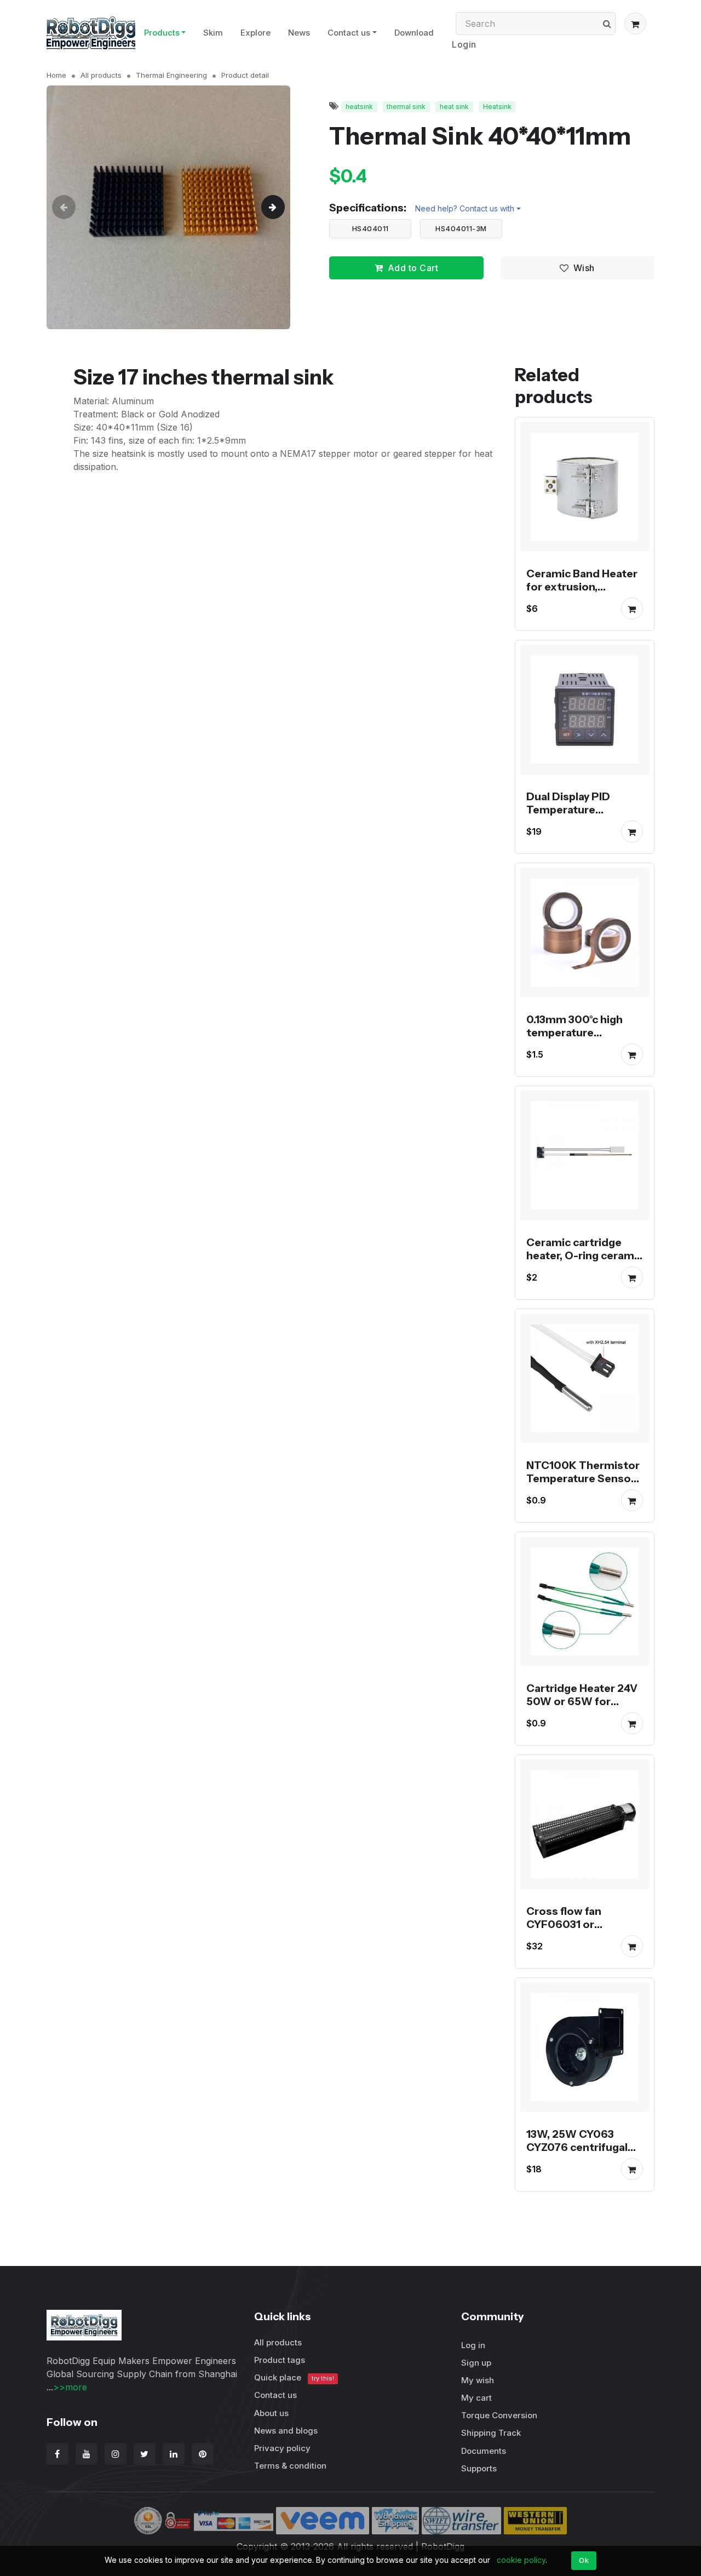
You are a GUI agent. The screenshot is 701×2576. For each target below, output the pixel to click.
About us (271, 2413)
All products (101, 75)
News (299, 33)
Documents (484, 2451)
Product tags (280, 2360)
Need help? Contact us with (465, 208)
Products (162, 33)
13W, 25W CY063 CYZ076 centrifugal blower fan (577, 2147)
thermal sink (406, 107)
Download (414, 33)
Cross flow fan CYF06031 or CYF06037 (564, 1924)
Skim (213, 33)
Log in (473, 2345)
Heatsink (497, 107)
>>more (70, 2387)
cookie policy (521, 2560)
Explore (255, 33)
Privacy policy (282, 2448)
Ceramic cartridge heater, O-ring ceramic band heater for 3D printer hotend (585, 1262)
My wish (478, 2380)
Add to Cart (413, 268)
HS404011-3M (461, 228)
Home (56, 75)
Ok (584, 2560)
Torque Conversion (499, 2415)
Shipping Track (491, 2433)
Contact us (349, 33)
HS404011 (370, 228)
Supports (479, 2468)
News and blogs (286, 2431)
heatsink (359, 107)
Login (464, 44)
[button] (635, 24)
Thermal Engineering (171, 75)
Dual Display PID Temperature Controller (568, 810)
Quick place (294, 2377)
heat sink (454, 107)
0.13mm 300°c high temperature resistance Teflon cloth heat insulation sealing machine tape (582, 1046)
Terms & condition (290, 2466)
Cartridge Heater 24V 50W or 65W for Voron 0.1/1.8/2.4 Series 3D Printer (582, 1708)
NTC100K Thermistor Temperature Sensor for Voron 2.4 (583, 1478)
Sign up (476, 2363)
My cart (476, 2398)
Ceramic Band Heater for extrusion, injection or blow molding (582, 593)
